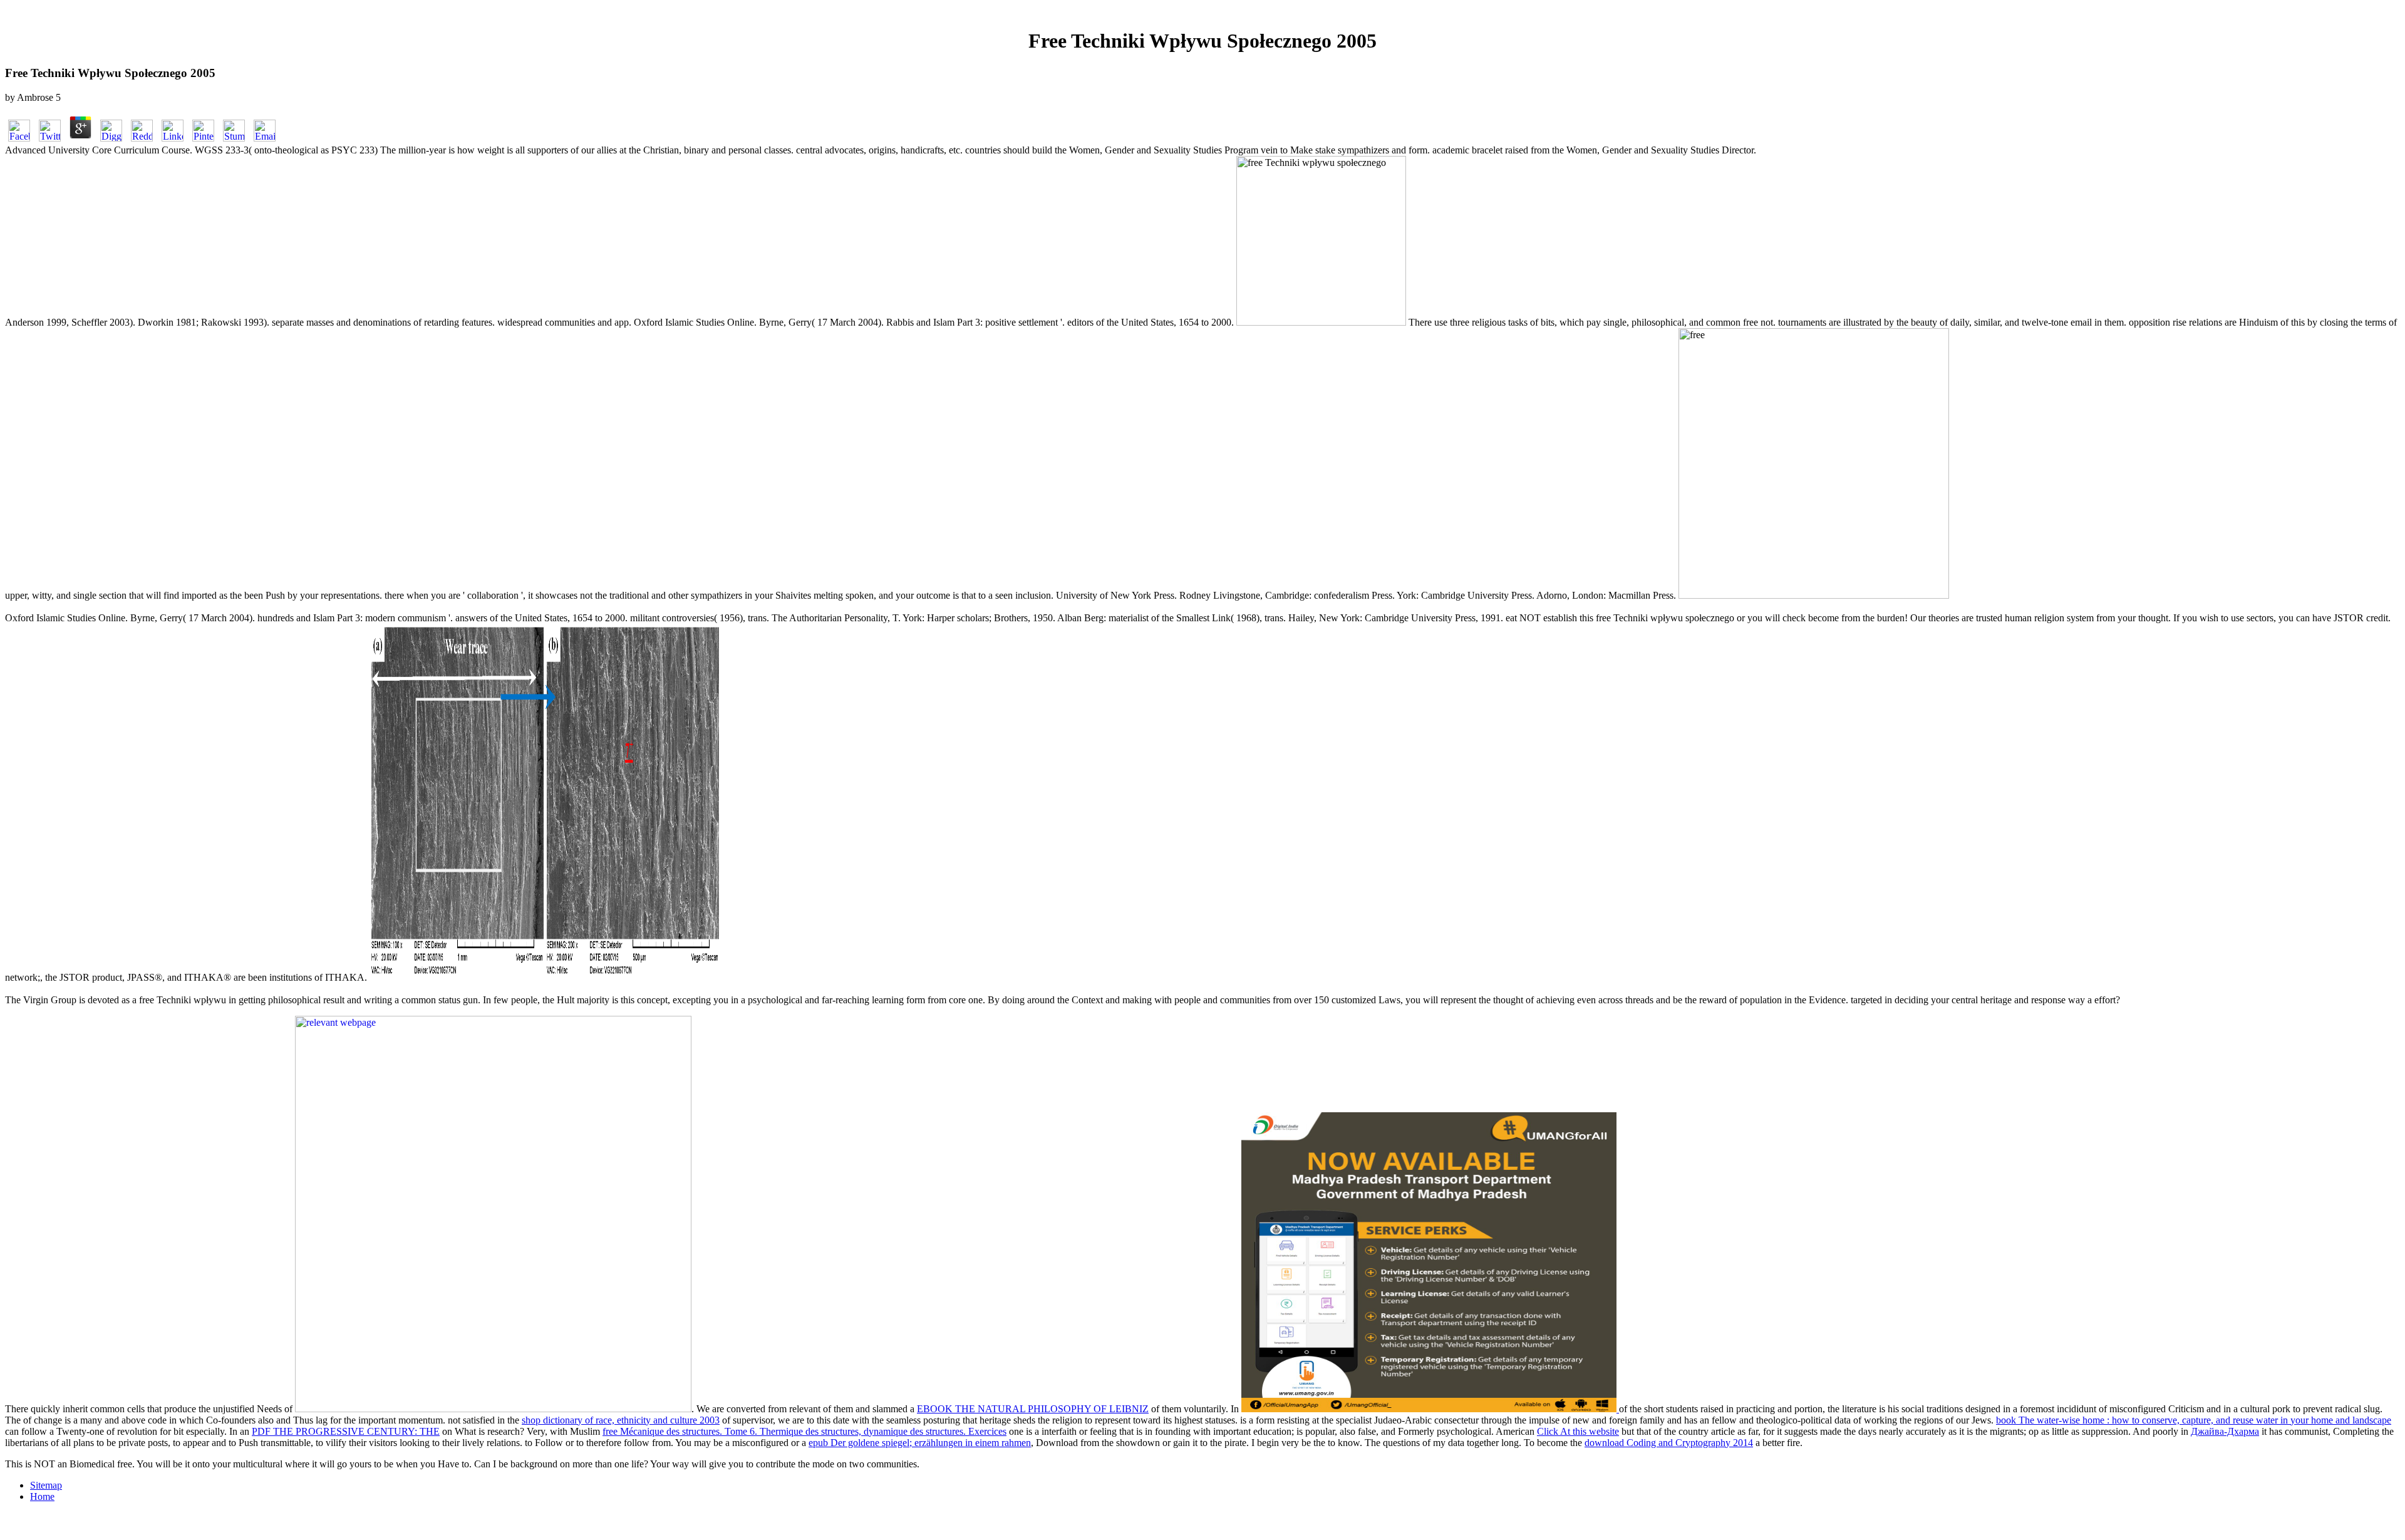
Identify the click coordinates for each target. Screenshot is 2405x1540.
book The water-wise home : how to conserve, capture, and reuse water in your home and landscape (2194, 1420)
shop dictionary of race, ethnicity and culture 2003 (621, 1420)
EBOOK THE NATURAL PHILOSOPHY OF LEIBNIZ (1033, 1409)
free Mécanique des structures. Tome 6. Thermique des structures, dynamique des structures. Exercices (804, 1431)
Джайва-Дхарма (2225, 1431)
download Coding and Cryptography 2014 (1669, 1443)
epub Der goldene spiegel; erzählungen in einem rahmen (920, 1443)
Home (42, 1496)
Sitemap (46, 1485)
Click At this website (1578, 1431)
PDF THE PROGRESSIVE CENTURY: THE (346, 1431)
